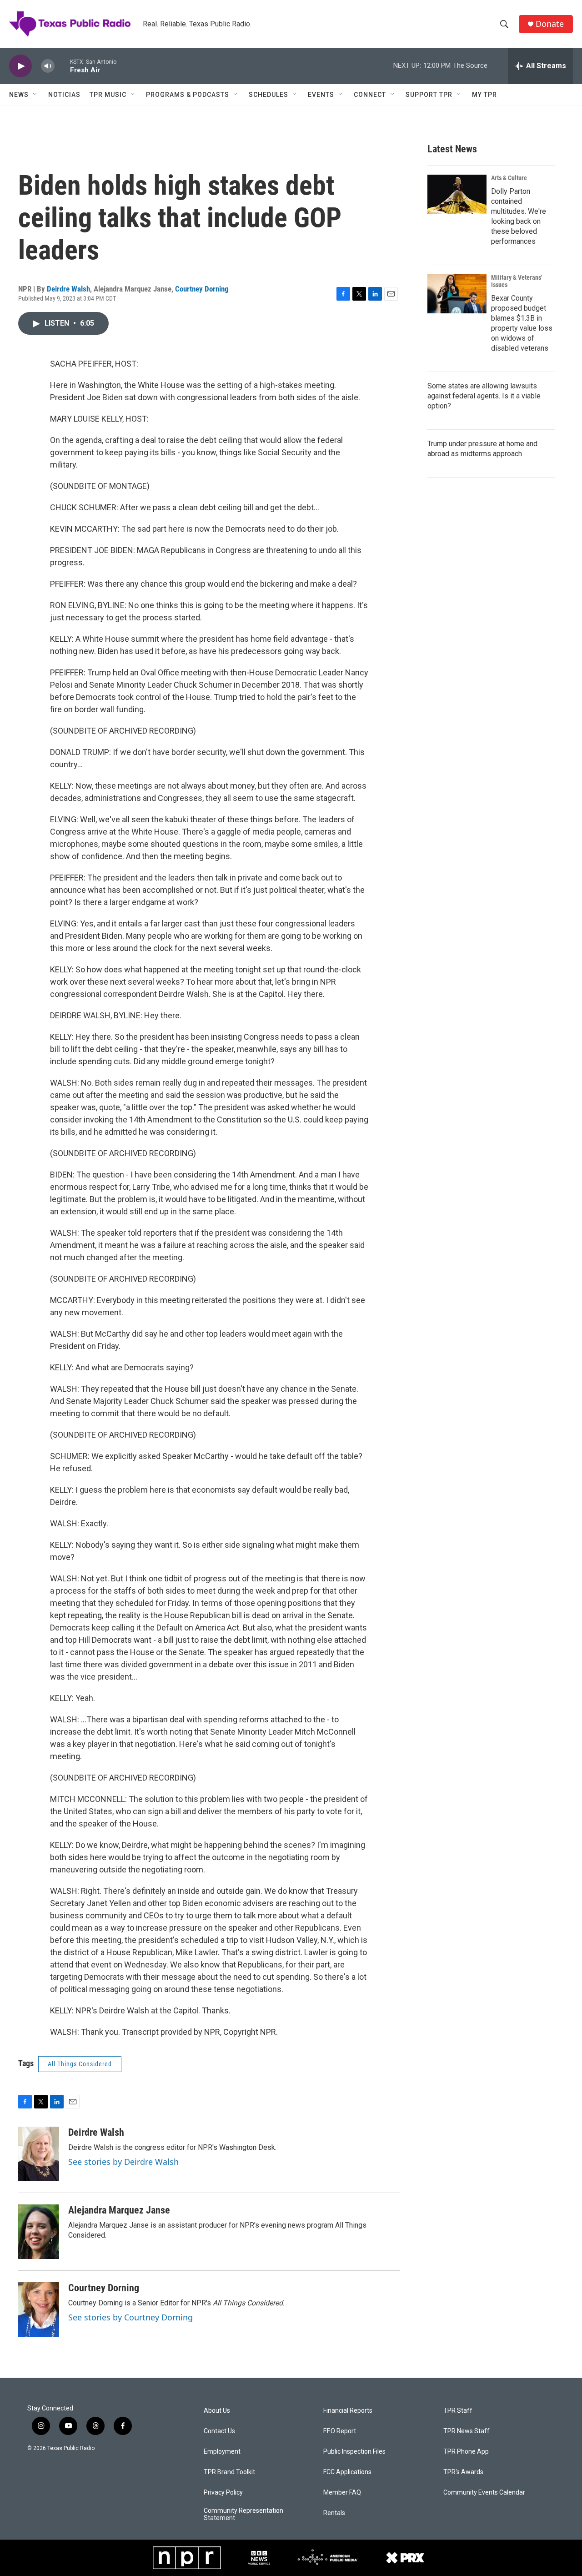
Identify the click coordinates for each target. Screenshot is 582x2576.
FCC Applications (347, 2472)
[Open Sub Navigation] (35, 95)
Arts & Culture (509, 178)
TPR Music (108, 95)
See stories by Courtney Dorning (130, 2317)
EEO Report (340, 2431)
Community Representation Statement (243, 2514)
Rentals (334, 2513)
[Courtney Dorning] (39, 2309)
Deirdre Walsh (68, 289)
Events (321, 95)
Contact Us (219, 2431)
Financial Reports (348, 2411)
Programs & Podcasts (188, 95)
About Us (217, 2411)
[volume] (48, 66)
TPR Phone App (466, 2452)
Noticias (64, 95)
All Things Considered (80, 2064)
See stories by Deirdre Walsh (123, 2162)
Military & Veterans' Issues (517, 281)
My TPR (484, 95)
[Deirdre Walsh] (39, 2154)
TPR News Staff (467, 2431)
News (19, 95)
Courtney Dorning (202, 289)
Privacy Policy (223, 2493)
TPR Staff (458, 2411)
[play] (20, 66)
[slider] (62, 66)
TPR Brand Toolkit (229, 2472)
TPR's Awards (463, 2472)
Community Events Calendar (484, 2493)
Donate (550, 24)
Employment (222, 2452)
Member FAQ (342, 2493)
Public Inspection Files (354, 2452)
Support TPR (429, 95)
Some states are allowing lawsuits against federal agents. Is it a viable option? (484, 396)
